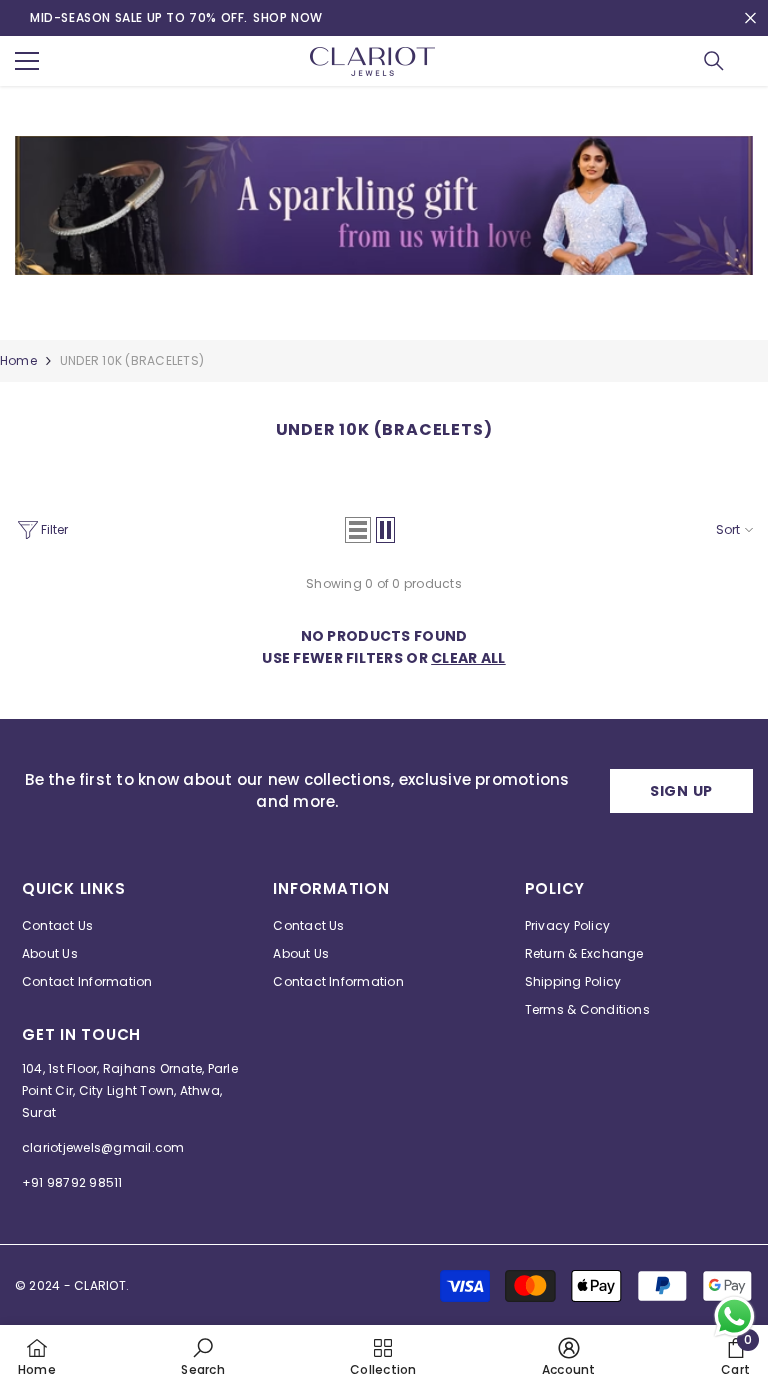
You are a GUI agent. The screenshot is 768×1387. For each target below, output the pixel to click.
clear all (468, 658)
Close (750, 18)
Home (18, 360)
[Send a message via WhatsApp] (734, 1316)
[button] (358, 530)
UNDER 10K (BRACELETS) (132, 360)
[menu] (27, 61)
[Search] (714, 61)
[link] (384, 213)
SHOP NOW (288, 17)
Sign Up (681, 791)
